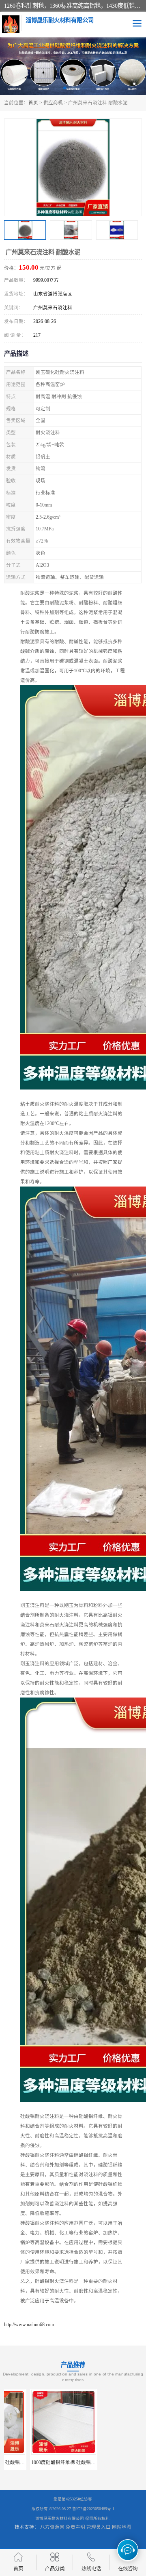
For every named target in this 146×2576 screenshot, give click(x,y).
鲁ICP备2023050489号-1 (93, 2509)
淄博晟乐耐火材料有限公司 (60, 2518)
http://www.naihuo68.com (29, 2325)
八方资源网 (52, 2527)
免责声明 (75, 2527)
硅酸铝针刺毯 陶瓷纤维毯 (108, 2462)
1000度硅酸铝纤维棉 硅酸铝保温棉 (42, 2462)
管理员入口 (99, 2527)
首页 (33, 103)
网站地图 (122, 2527)
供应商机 (53, 103)
